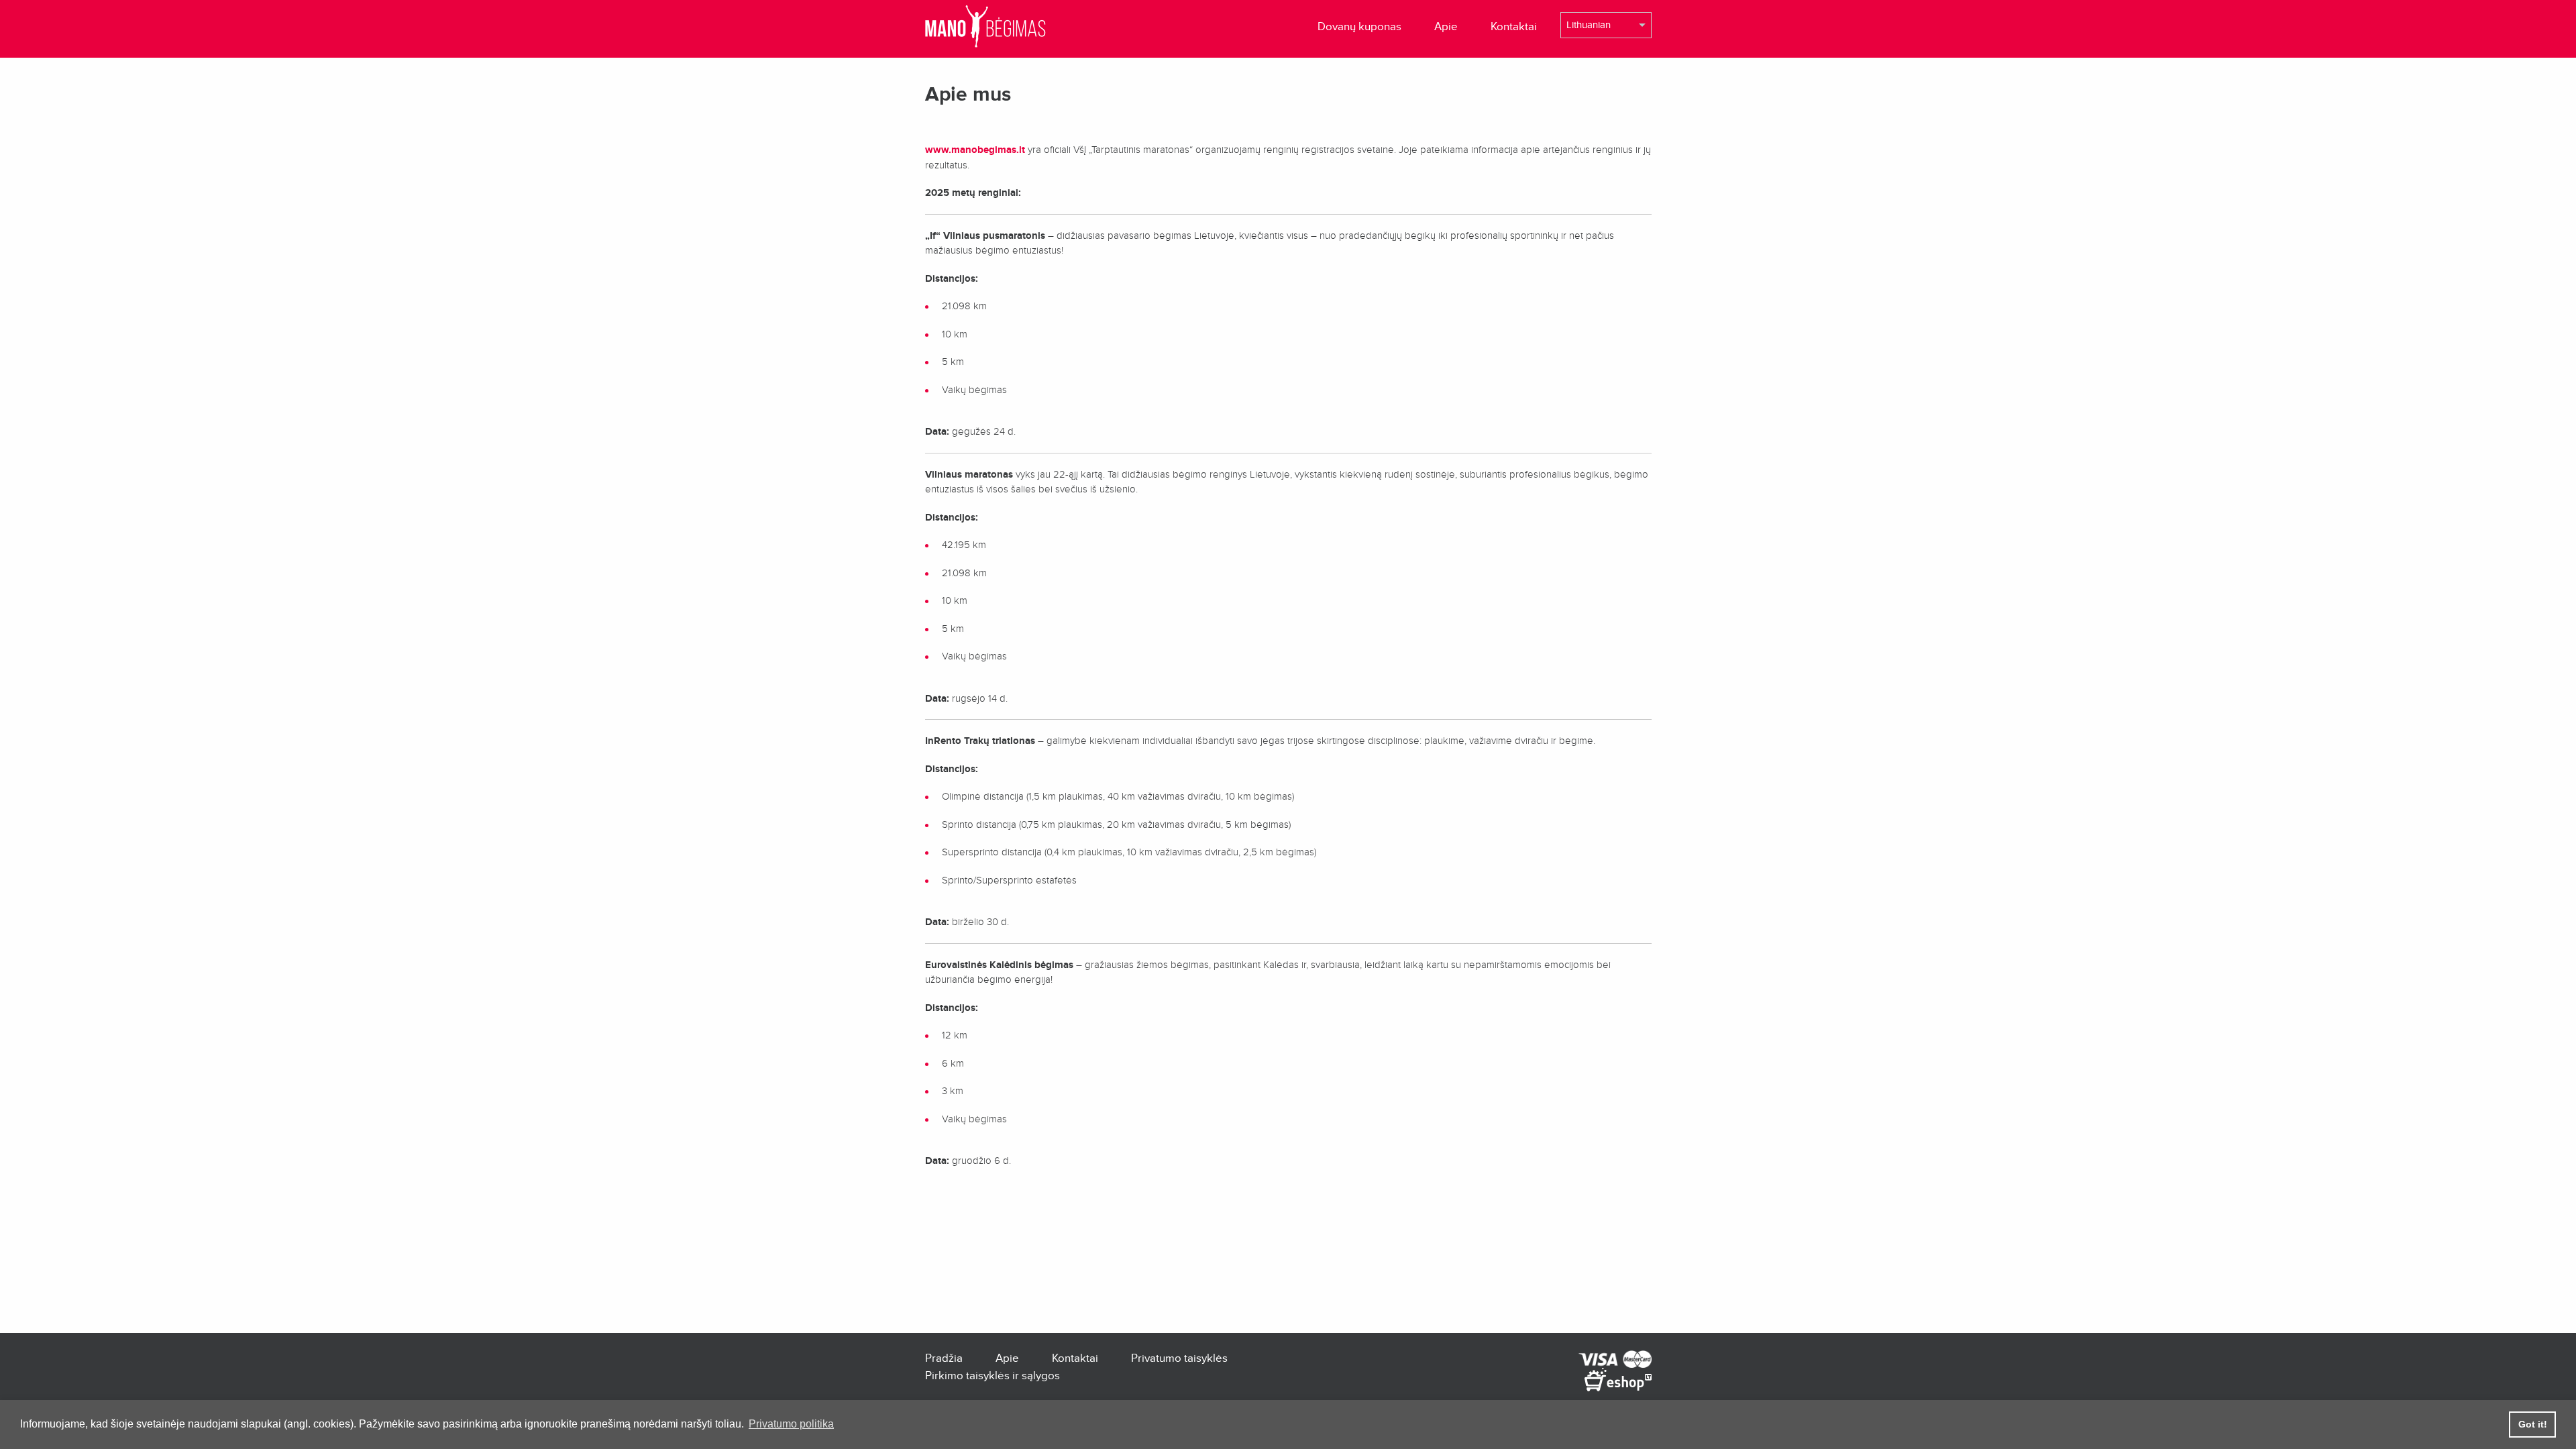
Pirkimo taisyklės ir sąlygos (992, 1376)
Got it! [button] (2533, 1424)
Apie (1446, 26)
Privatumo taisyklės (1179, 1358)
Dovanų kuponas (1359, 26)
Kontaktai (1514, 26)
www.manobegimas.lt (975, 150)
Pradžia (944, 1358)
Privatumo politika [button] (791, 1424)
